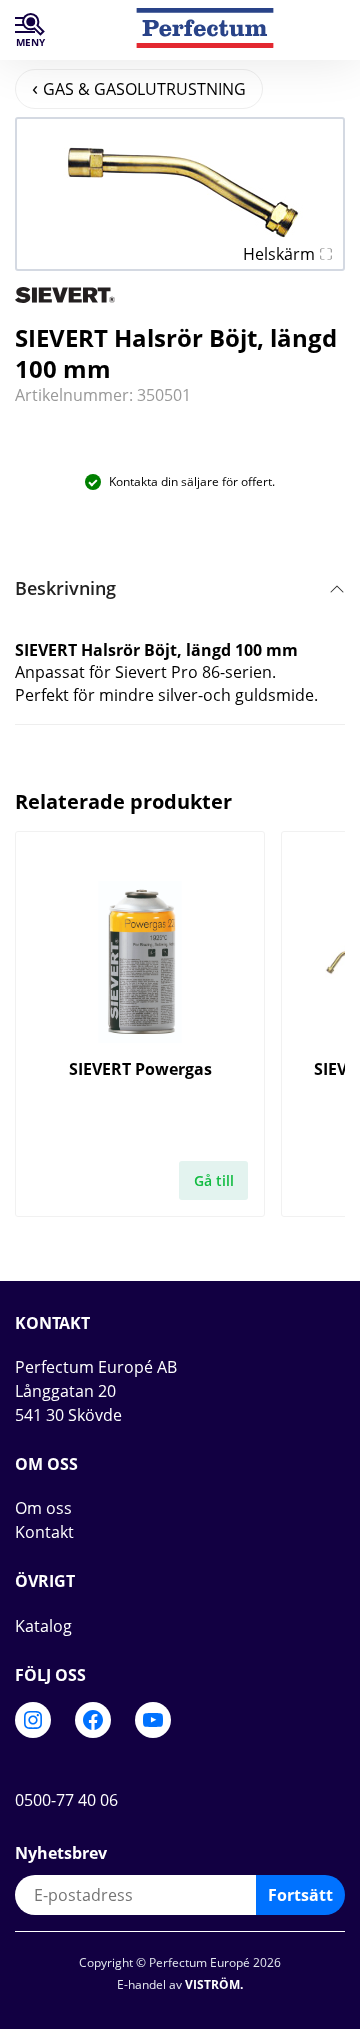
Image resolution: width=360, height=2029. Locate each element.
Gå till (214, 1180)
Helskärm (279, 254)
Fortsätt (300, 1895)
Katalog (43, 1626)
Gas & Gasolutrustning (144, 89)
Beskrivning (65, 588)
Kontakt (44, 1532)
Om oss (43, 1508)
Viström (212, 1984)
